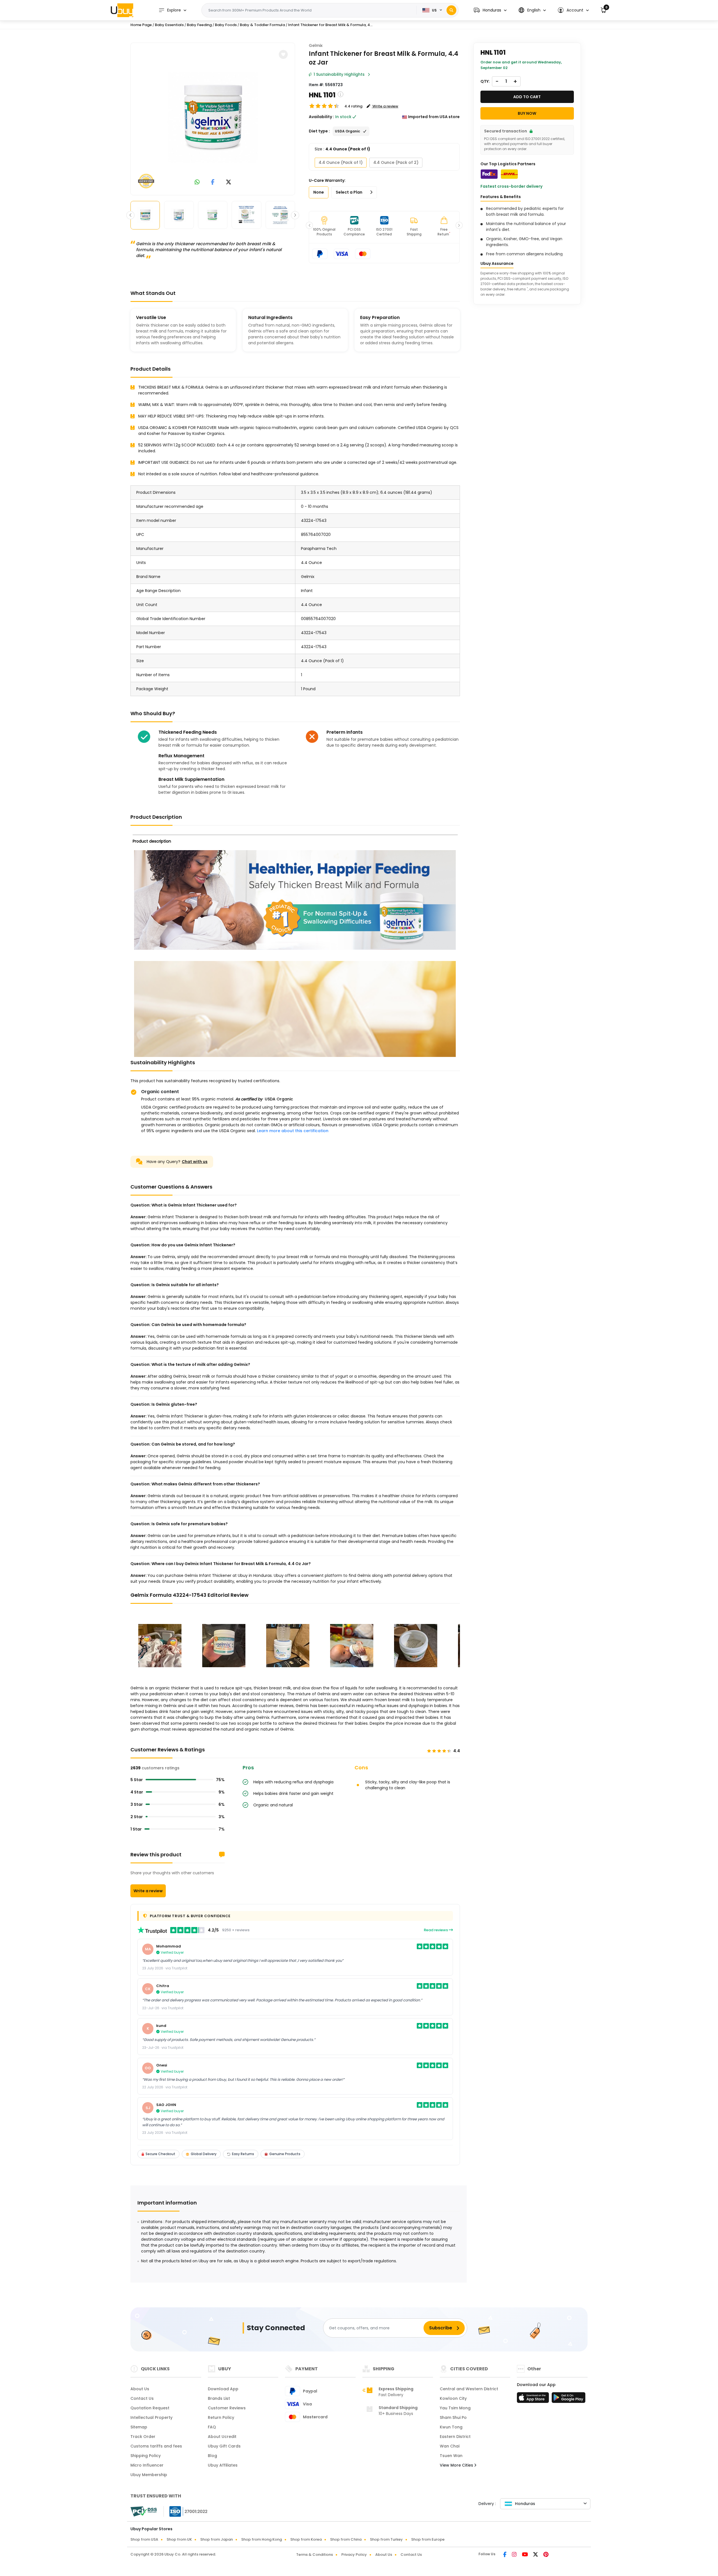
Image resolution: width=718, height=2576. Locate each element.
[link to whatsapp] (197, 183)
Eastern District (455, 2437)
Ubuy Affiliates (223, 2465)
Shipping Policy (146, 2456)
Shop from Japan (217, 2539)
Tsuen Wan (451, 2456)
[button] (490, 10)
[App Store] (534, 2399)
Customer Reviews (227, 2408)
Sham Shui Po (453, 2417)
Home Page (141, 25)
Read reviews (436, 1930)
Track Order (143, 2437)
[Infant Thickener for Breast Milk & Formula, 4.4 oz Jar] (213, 118)
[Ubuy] (122, 10)
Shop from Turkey (386, 2539)
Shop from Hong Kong (262, 2539)
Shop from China (346, 2539)
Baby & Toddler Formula (262, 25)
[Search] (451, 10)
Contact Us (142, 2398)
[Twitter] (536, 2555)
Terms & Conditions (315, 2555)
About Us (140, 2389)
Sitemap (139, 2427)
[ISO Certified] (186, 2511)
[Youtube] (525, 2555)
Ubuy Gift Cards (224, 2446)
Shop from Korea (306, 2539)
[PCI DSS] (144, 2511)
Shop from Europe (428, 2539)
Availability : (321, 117)
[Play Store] (569, 2399)
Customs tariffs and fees (156, 2446)
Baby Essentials (169, 25)
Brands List (219, 2398)
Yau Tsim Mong (455, 2408)
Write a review (148, 1891)
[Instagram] (515, 2555)
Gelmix (316, 45)
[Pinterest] (546, 2555)
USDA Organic (279, 1099)
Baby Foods (226, 25)
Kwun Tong (451, 2427)
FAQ (212, 2427)
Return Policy (221, 2417)
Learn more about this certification (293, 1131)
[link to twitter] (229, 183)
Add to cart (527, 97)
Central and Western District (469, 2389)
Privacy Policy (354, 2555)
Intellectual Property (151, 2417)
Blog (212, 2456)
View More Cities (457, 2465)
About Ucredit (222, 2437)
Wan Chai (450, 2446)
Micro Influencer (147, 2465)
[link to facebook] (213, 183)
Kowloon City (453, 2398)
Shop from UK (179, 2539)
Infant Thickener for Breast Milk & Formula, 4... (330, 25)
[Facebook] (505, 2555)
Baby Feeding (199, 25)
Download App (223, 2389)
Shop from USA (144, 2539)
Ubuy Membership (149, 2475)
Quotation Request (150, 2408)
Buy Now (527, 113)
